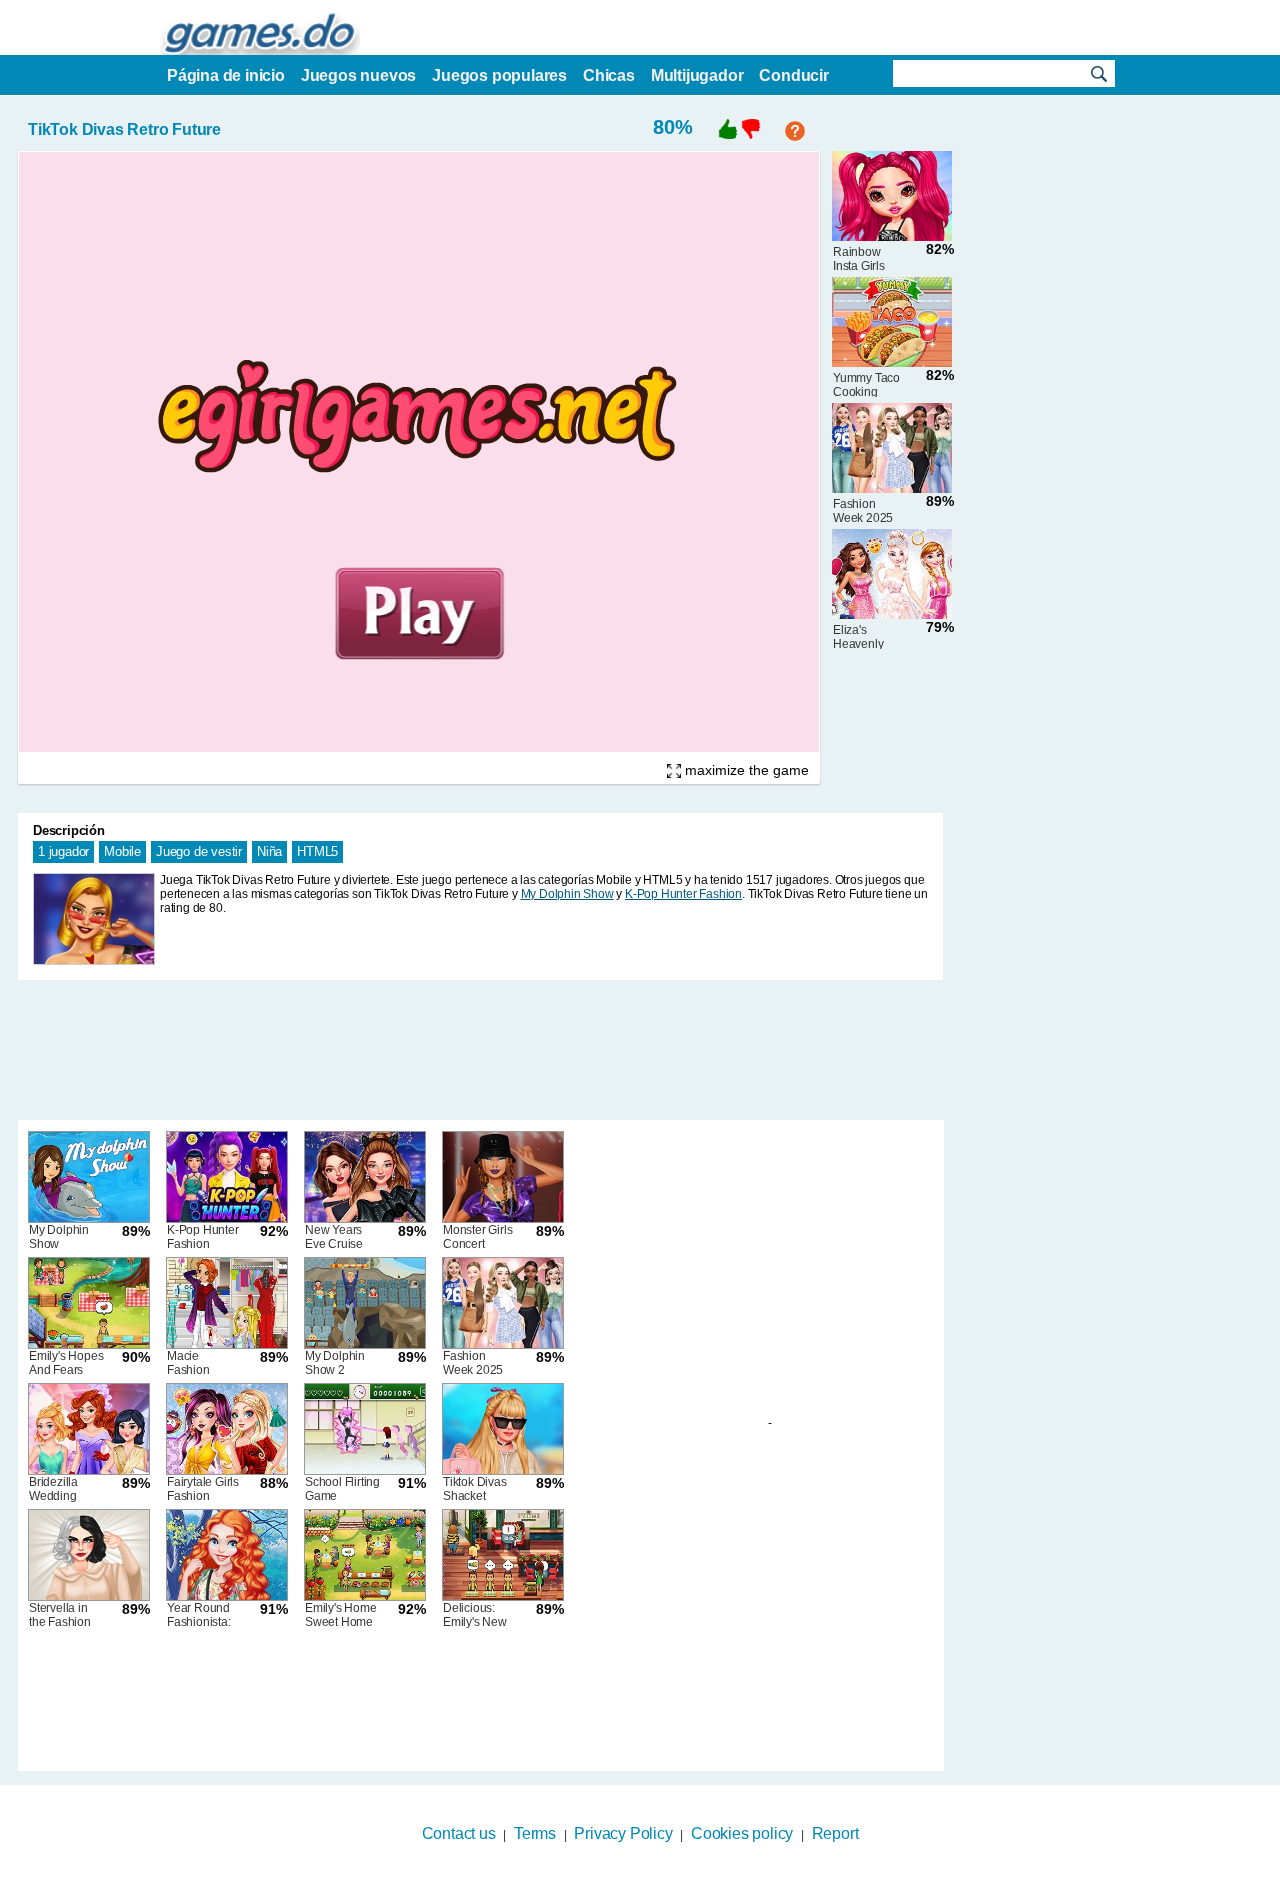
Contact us (459, 1833)
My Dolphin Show (567, 894)
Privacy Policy (623, 1833)
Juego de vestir (199, 851)
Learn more (627, 1890)
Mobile (122, 851)
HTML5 (317, 851)
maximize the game (745, 770)
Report (835, 1833)
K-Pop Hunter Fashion (683, 894)
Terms (535, 1833)
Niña (269, 851)
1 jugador (63, 851)
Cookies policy (742, 1833)
